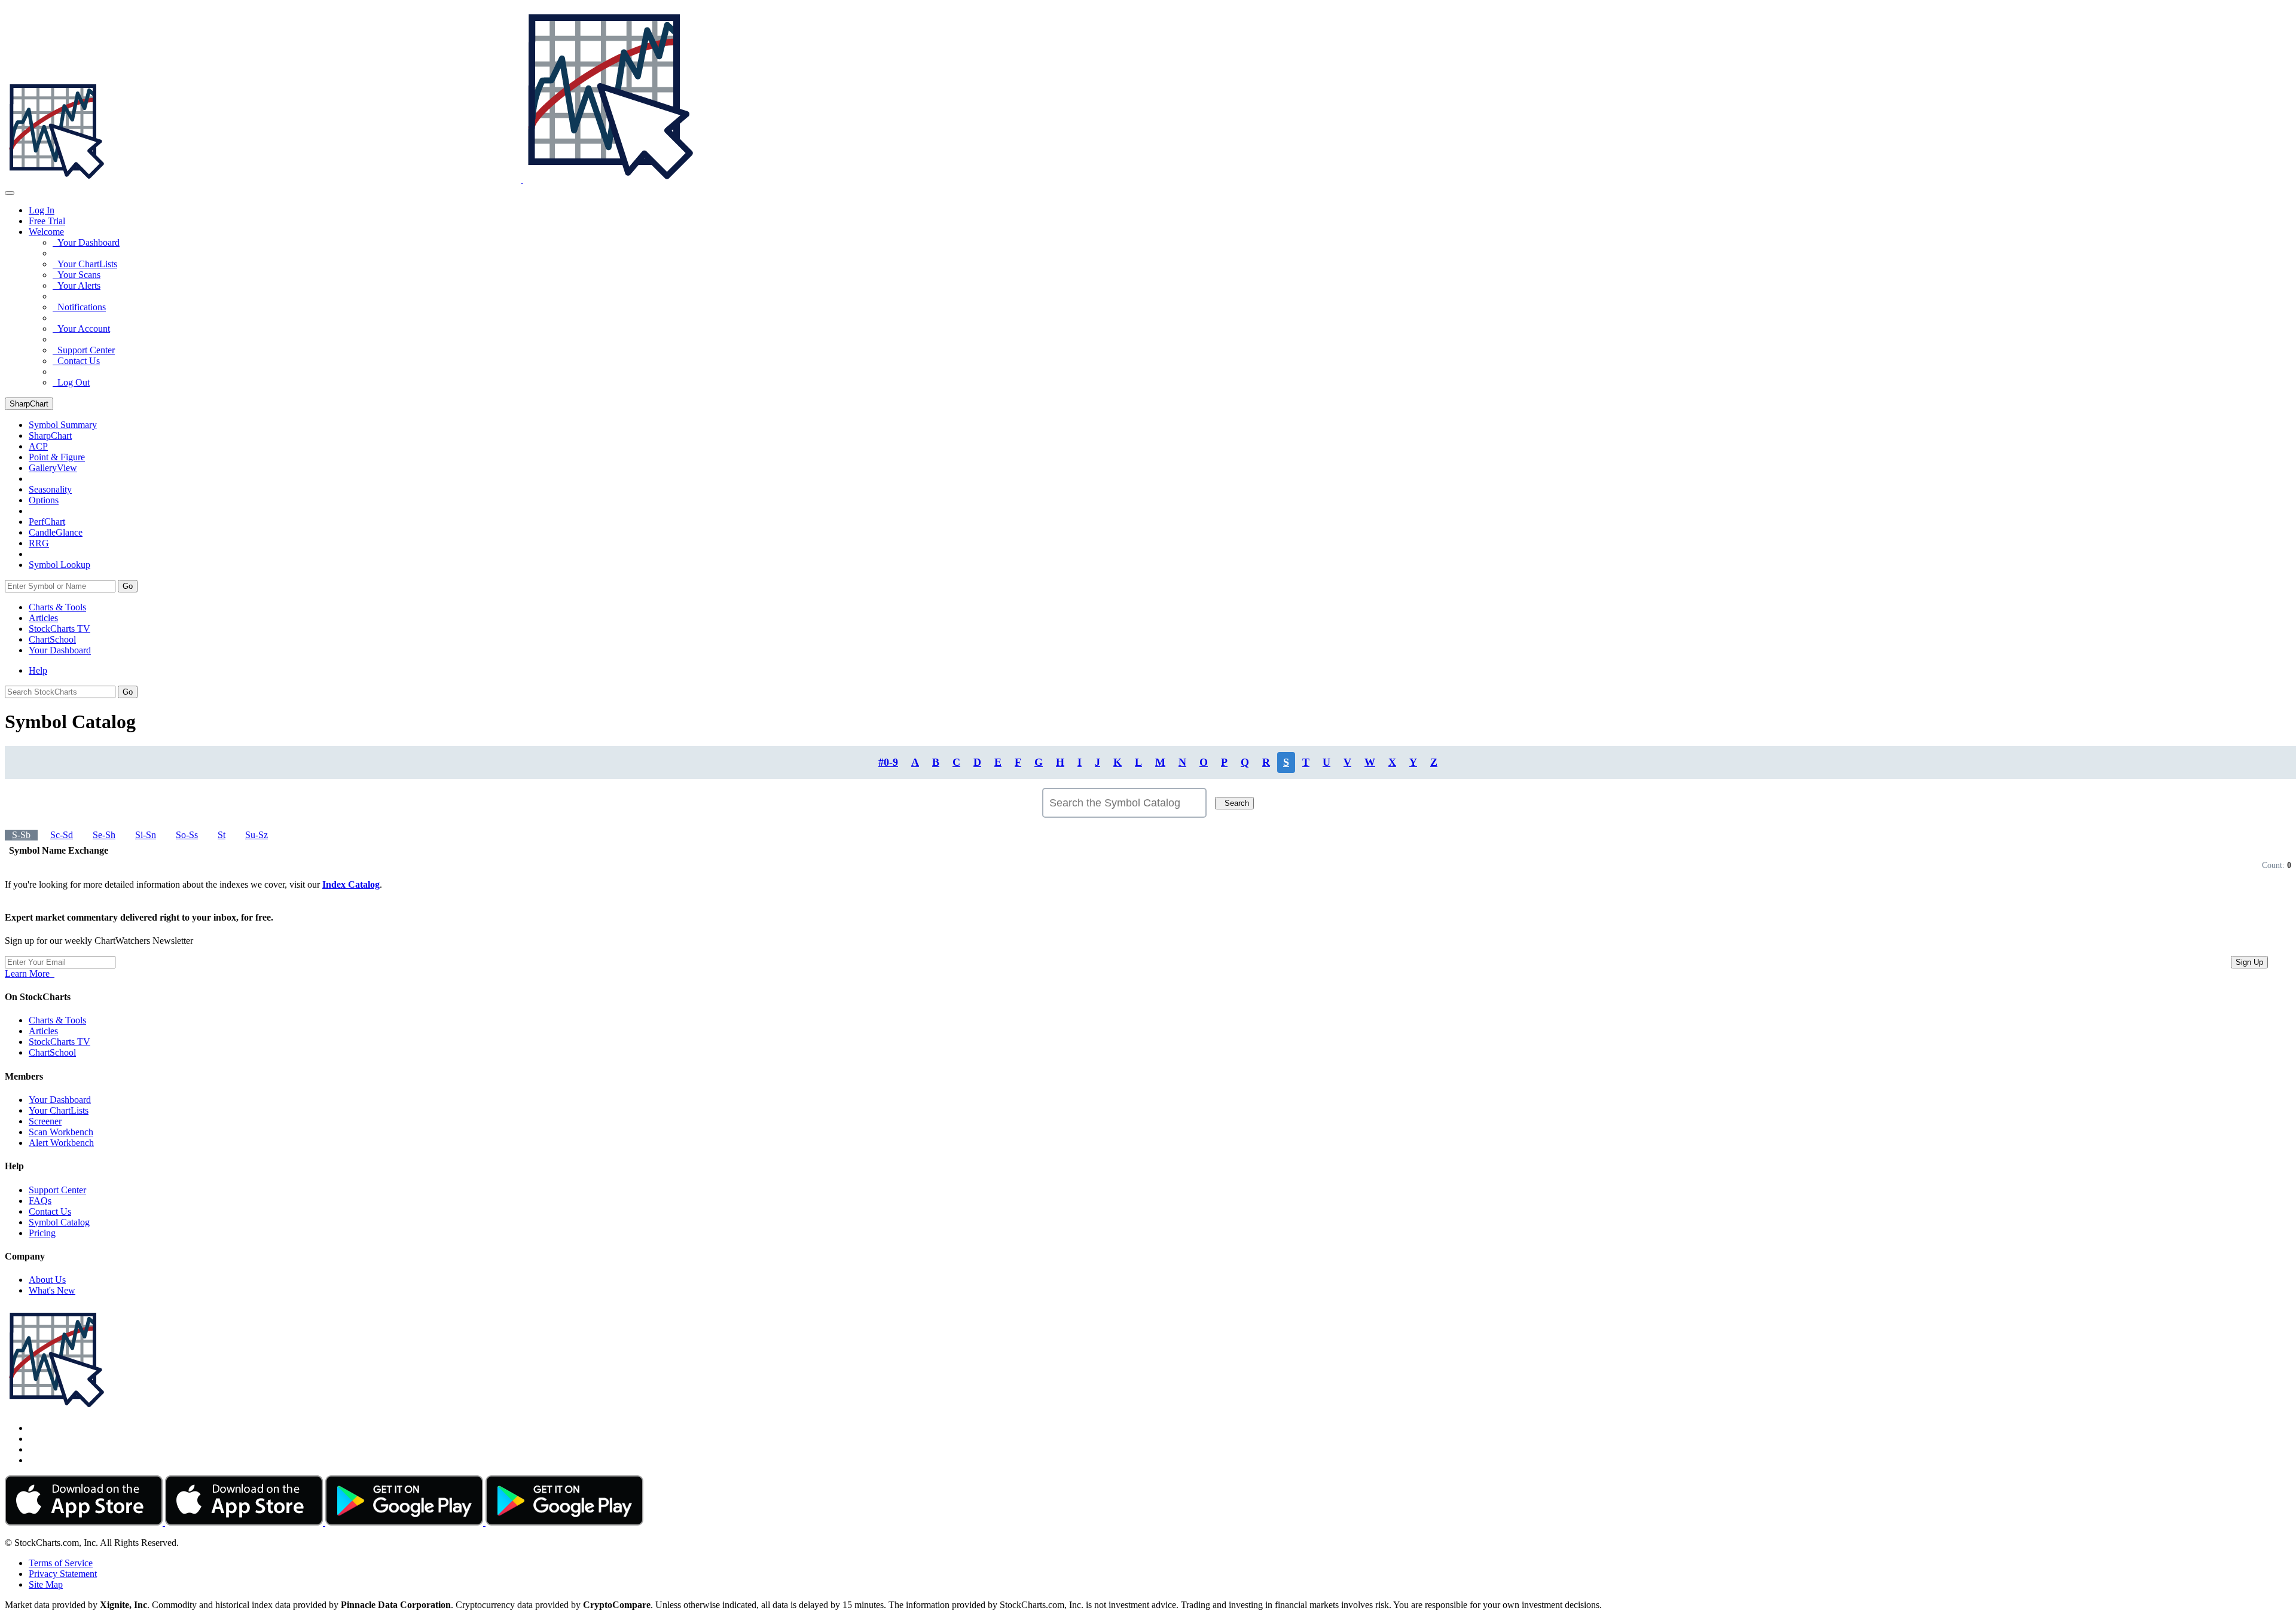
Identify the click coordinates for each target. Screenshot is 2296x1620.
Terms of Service (61, 1563)
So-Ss (187, 835)
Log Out (71, 382)
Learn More (30, 973)
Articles (43, 618)
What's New (52, 1290)
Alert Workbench (61, 1143)
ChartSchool (52, 639)
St (222, 835)
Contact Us (76, 361)
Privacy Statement (63, 1574)
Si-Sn (146, 835)
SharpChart (29, 404)
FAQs (40, 1201)
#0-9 (888, 762)
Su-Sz (257, 835)
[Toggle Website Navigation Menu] (10, 193)
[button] (46, 232)
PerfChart (47, 522)
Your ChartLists (85, 264)
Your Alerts (77, 285)
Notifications (79, 307)
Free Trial (47, 221)
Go (128, 586)
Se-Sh (104, 835)
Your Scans (77, 275)
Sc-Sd (62, 835)
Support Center (84, 350)
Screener (45, 1121)
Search (1234, 803)
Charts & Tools (57, 607)
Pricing (42, 1233)
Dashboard (60, 650)
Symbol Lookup (59, 565)
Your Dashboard (86, 242)
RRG (39, 543)
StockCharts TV (59, 629)
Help (38, 670)
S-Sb (21, 835)
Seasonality (50, 489)
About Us (47, 1280)
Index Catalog (351, 884)
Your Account (81, 328)
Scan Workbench (61, 1132)
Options (44, 500)
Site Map (46, 1584)
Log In (42, 210)
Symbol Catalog (59, 1222)
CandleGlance (56, 532)
